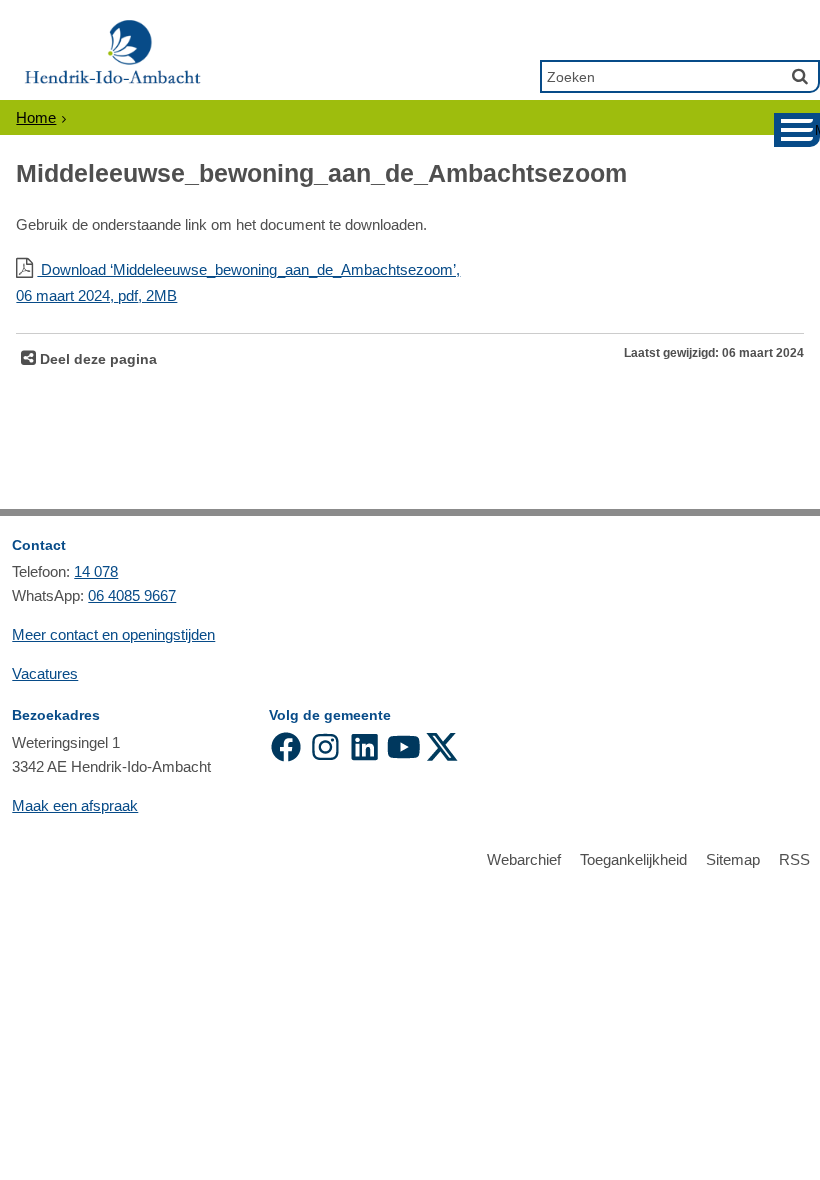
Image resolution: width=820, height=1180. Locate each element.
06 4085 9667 (132, 595)
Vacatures (45, 673)
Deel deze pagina (96, 359)
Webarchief (524, 859)
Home (36, 117)
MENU (817, 130)
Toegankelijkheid (633, 859)
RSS (794, 859)
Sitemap (733, 859)
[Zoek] (800, 76)
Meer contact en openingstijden (113, 634)
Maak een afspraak (75, 805)
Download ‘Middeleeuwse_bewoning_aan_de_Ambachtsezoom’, (238, 282)
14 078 (96, 571)
